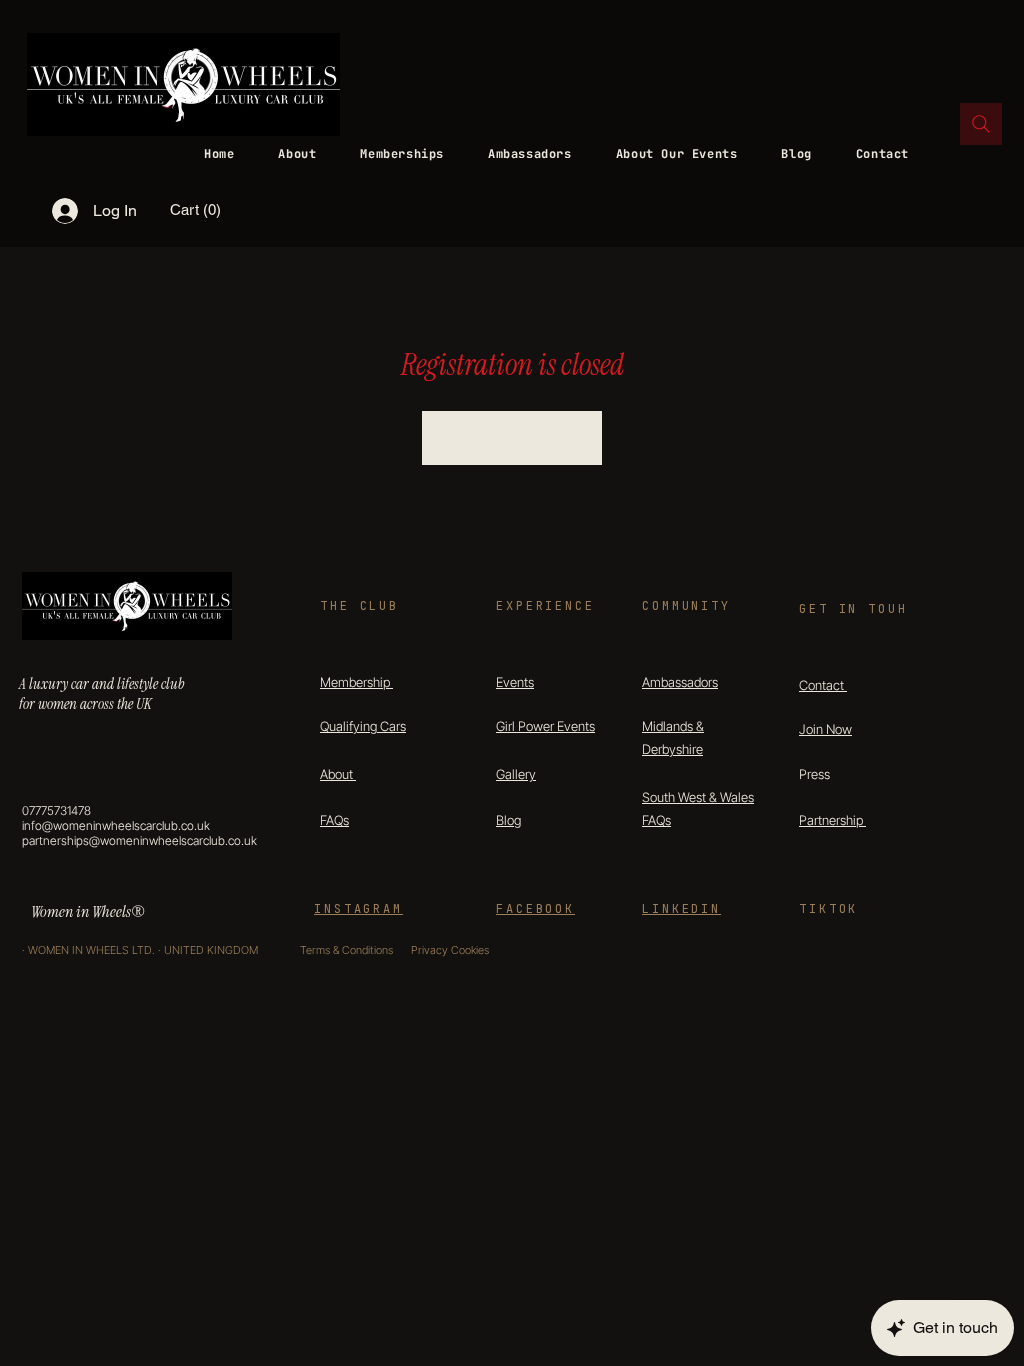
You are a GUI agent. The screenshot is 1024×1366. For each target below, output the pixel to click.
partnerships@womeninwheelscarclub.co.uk (139, 840)
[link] (210, 210)
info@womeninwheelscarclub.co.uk (116, 825)
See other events (512, 437)
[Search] (981, 124)
